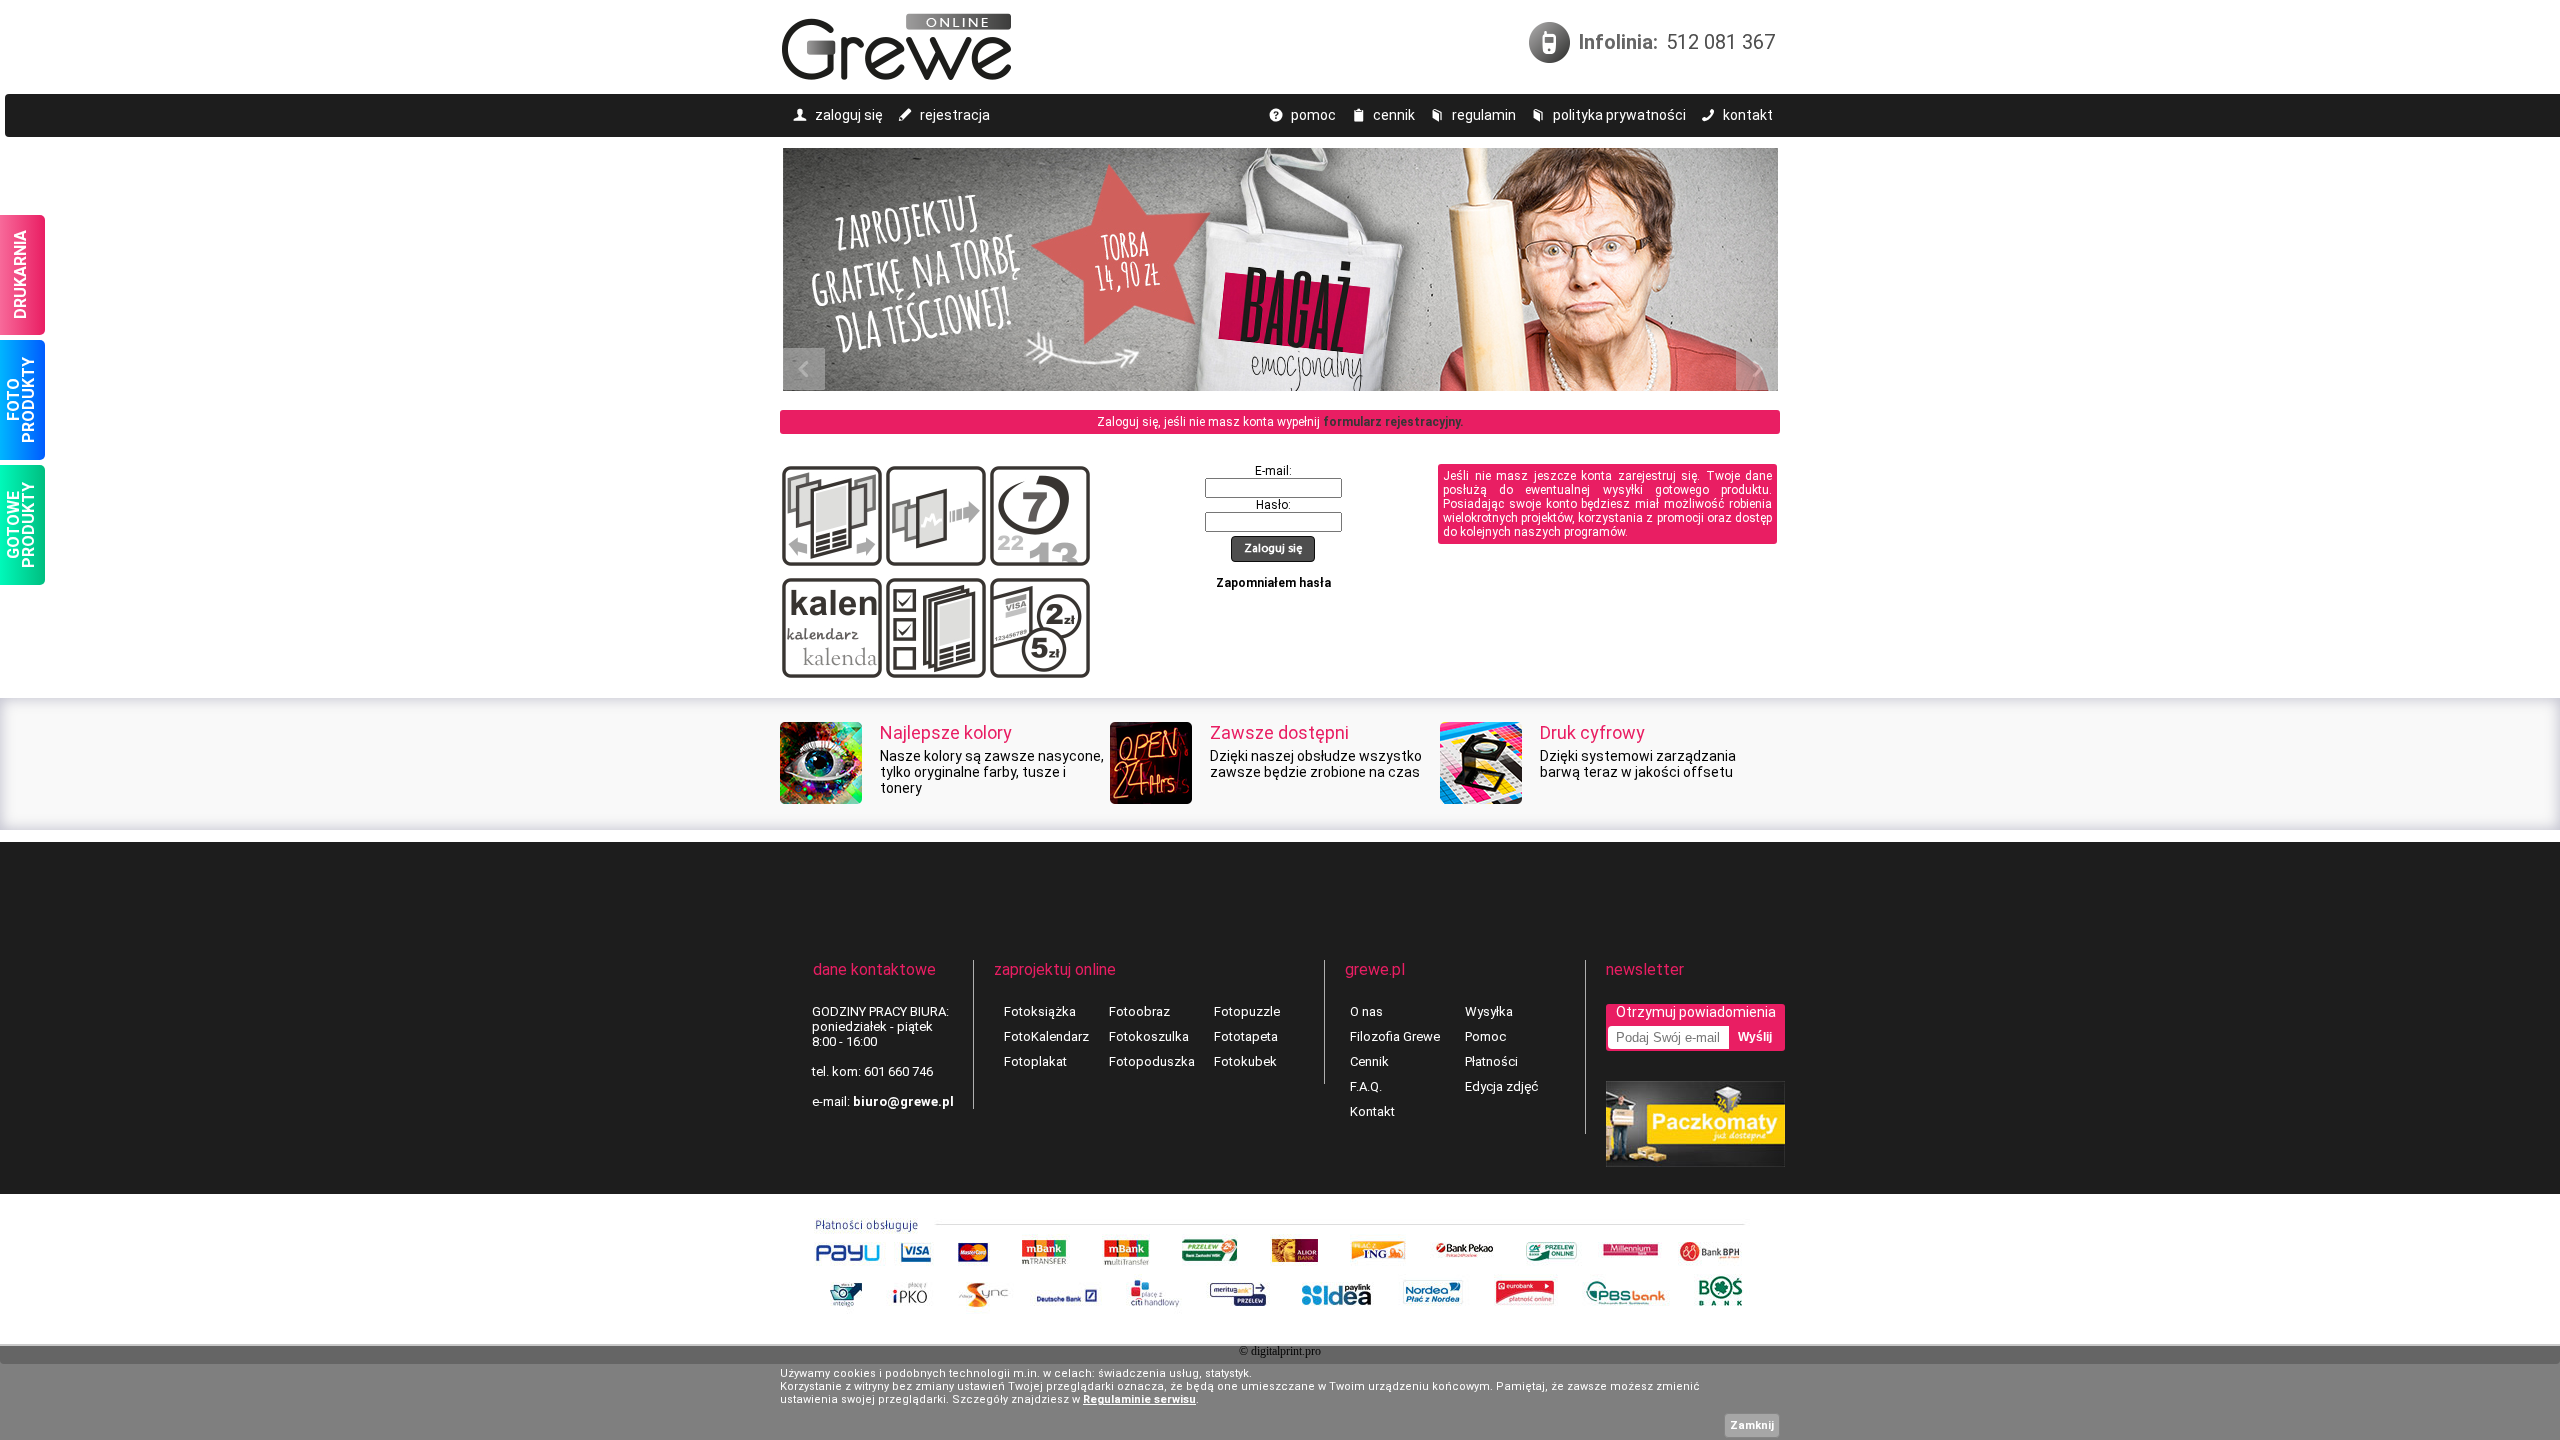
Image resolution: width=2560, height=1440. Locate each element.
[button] (1273, 549)
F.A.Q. (1366, 1086)
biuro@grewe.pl (903, 1101)
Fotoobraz (1139, 1011)
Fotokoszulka (1149, 1036)
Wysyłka (1489, 1011)
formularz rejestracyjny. (1393, 422)
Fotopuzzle (1247, 1011)
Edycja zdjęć (1501, 1086)
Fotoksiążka (1040, 1011)
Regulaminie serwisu (1139, 1399)
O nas (1366, 1011)
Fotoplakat (1035, 1061)
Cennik (1369, 1061)
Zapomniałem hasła (1273, 583)
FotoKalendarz (1046, 1036)
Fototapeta (1246, 1036)
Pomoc (1485, 1036)
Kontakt (1372, 1111)
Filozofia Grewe (1395, 1036)
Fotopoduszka (1152, 1061)
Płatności (1491, 1061)
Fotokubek (1245, 1061)
